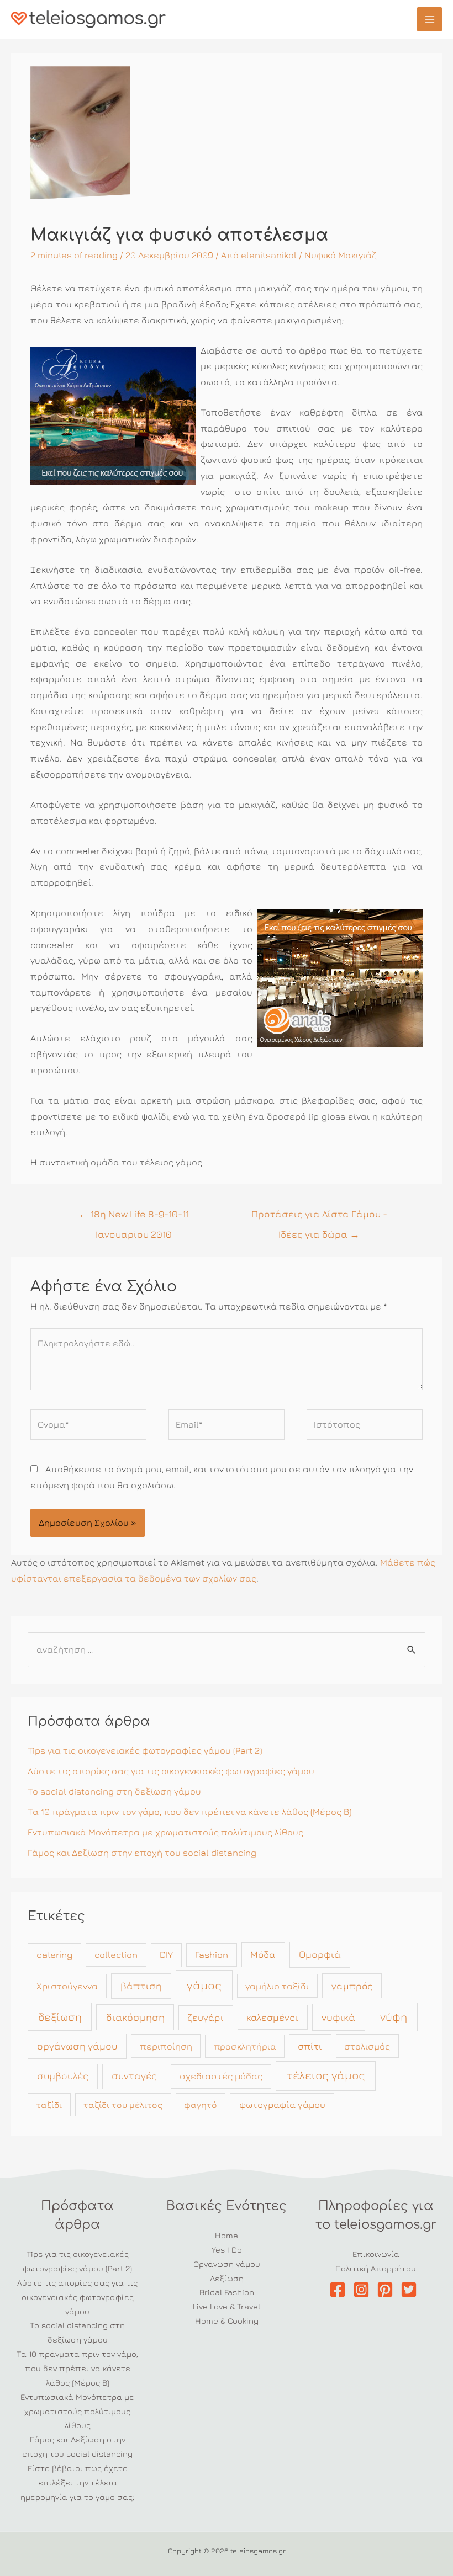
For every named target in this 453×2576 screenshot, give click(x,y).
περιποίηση (166, 2046)
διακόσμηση (135, 2017)
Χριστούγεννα (67, 1986)
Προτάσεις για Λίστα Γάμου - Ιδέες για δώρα (319, 1217)
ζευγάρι (206, 2018)
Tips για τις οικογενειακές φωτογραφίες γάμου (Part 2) (145, 1750)
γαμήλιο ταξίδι (277, 1986)
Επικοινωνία (376, 2254)
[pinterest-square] (388, 2290)
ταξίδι (49, 2105)
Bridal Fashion (227, 2292)
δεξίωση (60, 2017)
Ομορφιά (320, 1954)
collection (116, 1955)
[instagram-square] (364, 2290)
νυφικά (338, 2017)
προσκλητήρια (245, 2046)
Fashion (212, 1955)
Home (227, 2235)
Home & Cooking (227, 2321)
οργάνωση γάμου (77, 2046)
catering (54, 1955)
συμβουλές (63, 2076)
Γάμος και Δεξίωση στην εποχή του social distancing (142, 1853)
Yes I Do (227, 2250)
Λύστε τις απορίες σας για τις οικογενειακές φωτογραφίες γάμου (171, 1771)
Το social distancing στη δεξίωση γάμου (114, 1791)
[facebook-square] (340, 2290)
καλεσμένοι (272, 2017)
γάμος (204, 1985)
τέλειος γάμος (326, 2075)
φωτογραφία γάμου (282, 2105)
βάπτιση (141, 1986)
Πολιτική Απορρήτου (376, 2268)
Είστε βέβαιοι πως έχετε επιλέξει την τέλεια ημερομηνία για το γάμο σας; (77, 2482)
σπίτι (310, 2046)
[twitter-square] (411, 2290)
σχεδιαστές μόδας (221, 2076)
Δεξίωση (227, 2278)
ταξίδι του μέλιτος (123, 2105)
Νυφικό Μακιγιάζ (341, 255)
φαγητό (201, 2105)
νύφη (394, 2017)
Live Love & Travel (227, 2306)
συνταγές (134, 2076)
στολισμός (367, 2046)
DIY (166, 1955)
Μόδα (263, 1954)
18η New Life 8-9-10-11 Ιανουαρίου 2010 (134, 1217)
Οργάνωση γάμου (227, 2264)
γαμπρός (352, 1986)
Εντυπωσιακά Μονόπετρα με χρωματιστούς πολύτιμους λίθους (165, 1832)
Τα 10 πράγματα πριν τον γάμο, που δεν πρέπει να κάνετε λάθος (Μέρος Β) (189, 1812)
